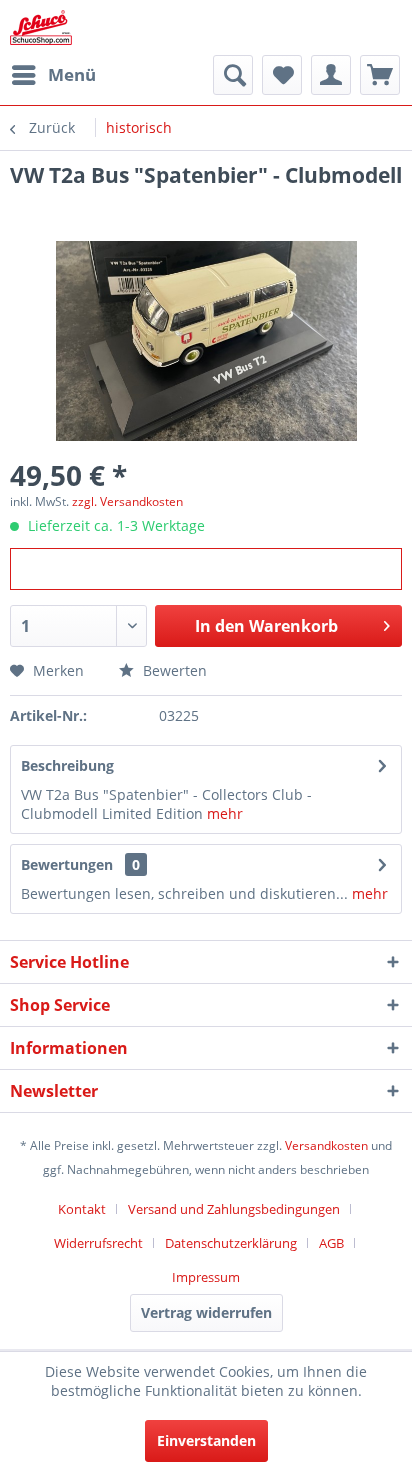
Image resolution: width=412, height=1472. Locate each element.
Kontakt (82, 1209)
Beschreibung (67, 765)
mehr (225, 813)
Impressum (206, 1277)
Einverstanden (206, 1440)
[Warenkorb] (380, 75)
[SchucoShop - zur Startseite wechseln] (41, 27)
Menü (72, 74)
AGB (331, 1243)
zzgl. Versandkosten (127, 501)
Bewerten (173, 670)
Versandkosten (326, 1145)
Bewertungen (67, 864)
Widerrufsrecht (98, 1243)
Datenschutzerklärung (231, 1243)
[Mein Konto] (331, 75)
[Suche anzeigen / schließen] (233, 75)
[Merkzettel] (282, 75)
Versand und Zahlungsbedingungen (234, 1209)
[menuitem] (53, 75)
